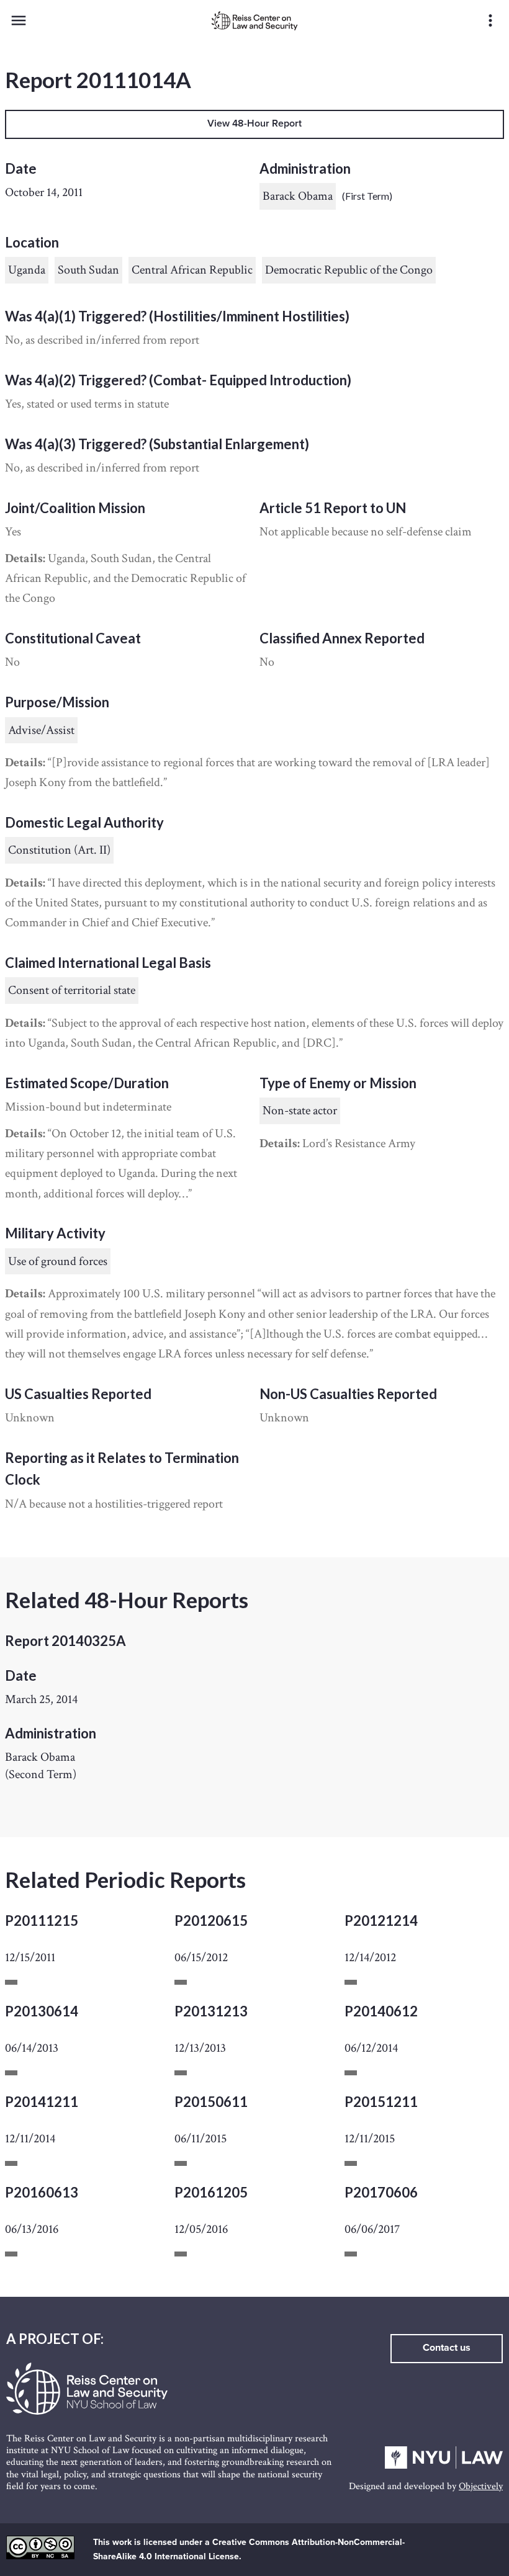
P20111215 (42, 1921)
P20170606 (381, 2192)
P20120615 (211, 1921)
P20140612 (381, 2011)
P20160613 (42, 2192)
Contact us (447, 2348)
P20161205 (211, 2192)
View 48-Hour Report (254, 123)
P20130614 (42, 2011)
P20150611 (211, 2102)
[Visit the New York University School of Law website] (444, 2466)
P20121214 (381, 1921)
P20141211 (42, 2102)
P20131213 (211, 2011)
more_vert (490, 20)
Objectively (481, 2486)
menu (19, 20)
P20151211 (381, 2102)
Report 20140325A (65, 1641)
